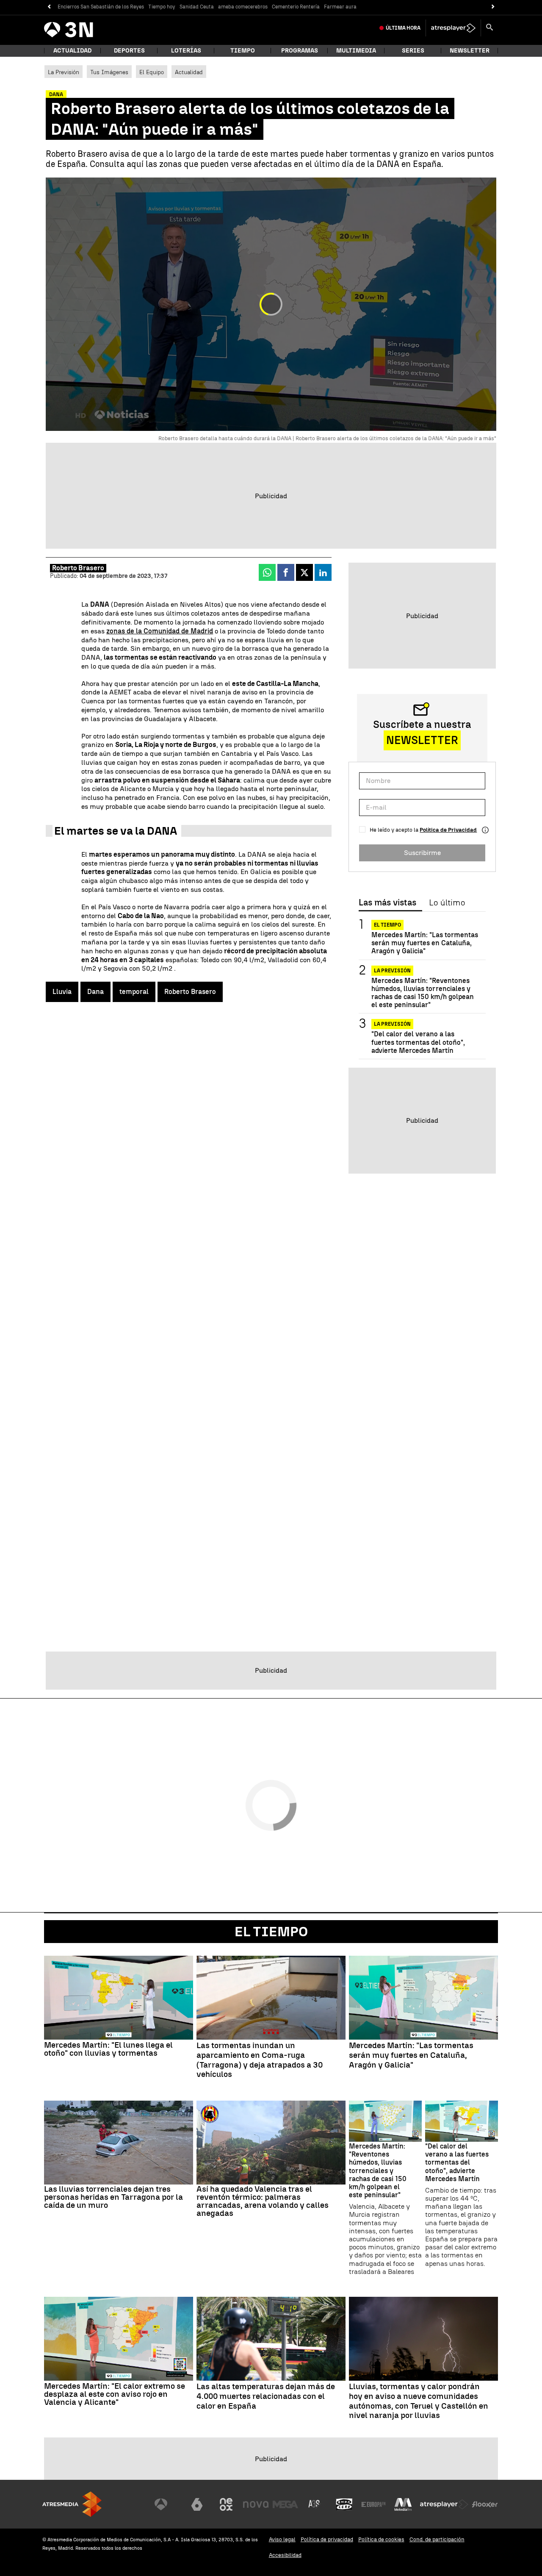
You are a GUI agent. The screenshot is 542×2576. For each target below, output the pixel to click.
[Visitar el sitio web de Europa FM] (373, 2504)
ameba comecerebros (243, 7)
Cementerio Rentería (296, 7)
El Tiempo (387, 925)
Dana (95, 992)
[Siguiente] (493, 7)
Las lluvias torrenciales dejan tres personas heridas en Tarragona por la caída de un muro (113, 2197)
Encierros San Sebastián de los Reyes (101, 7)
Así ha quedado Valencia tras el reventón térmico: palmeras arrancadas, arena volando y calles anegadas (263, 2201)
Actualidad (189, 72)
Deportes (129, 51)
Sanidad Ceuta (197, 7)
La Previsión (64, 72)
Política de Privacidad (448, 830)
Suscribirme (422, 853)
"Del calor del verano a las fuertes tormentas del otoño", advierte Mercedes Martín (418, 1042)
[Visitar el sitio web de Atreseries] (315, 2504)
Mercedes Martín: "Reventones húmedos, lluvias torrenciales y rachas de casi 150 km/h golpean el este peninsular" (423, 993)
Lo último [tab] (447, 903)
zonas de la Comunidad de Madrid (160, 631)
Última (403, 28)
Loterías (186, 51)
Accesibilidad (285, 2555)
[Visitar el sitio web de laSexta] (197, 2504)
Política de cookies (381, 2539)
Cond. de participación (437, 2539)
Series (413, 51)
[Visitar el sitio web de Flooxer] (485, 2504)
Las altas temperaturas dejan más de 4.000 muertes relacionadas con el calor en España (266, 2396)
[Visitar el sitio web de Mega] (285, 2504)
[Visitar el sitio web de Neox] (226, 2504)
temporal (134, 992)
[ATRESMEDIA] (72, 2504)
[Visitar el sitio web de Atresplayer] (444, 2504)
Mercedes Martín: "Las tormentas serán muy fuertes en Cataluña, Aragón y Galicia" (425, 943)
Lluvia (62, 992)
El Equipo (152, 72)
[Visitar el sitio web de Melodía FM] (403, 2504)
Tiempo (243, 51)
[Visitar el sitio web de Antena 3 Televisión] (167, 2504)
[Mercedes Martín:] (119, 1998)
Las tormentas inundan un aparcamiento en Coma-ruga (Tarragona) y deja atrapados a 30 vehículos (260, 2060)
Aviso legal (282, 2539)
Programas (300, 51)
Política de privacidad (327, 2539)
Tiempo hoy (162, 7)
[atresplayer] (453, 28)
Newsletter (470, 51)
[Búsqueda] (489, 28)
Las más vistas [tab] (387, 903)
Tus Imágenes (109, 72)
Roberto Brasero (78, 568)
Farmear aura (340, 7)
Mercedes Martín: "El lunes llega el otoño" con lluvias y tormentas (108, 2049)
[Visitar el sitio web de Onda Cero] (344, 2504)
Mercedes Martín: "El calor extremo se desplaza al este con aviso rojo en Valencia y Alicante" (115, 2394)
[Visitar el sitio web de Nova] (256, 2504)
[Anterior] (49, 7)
